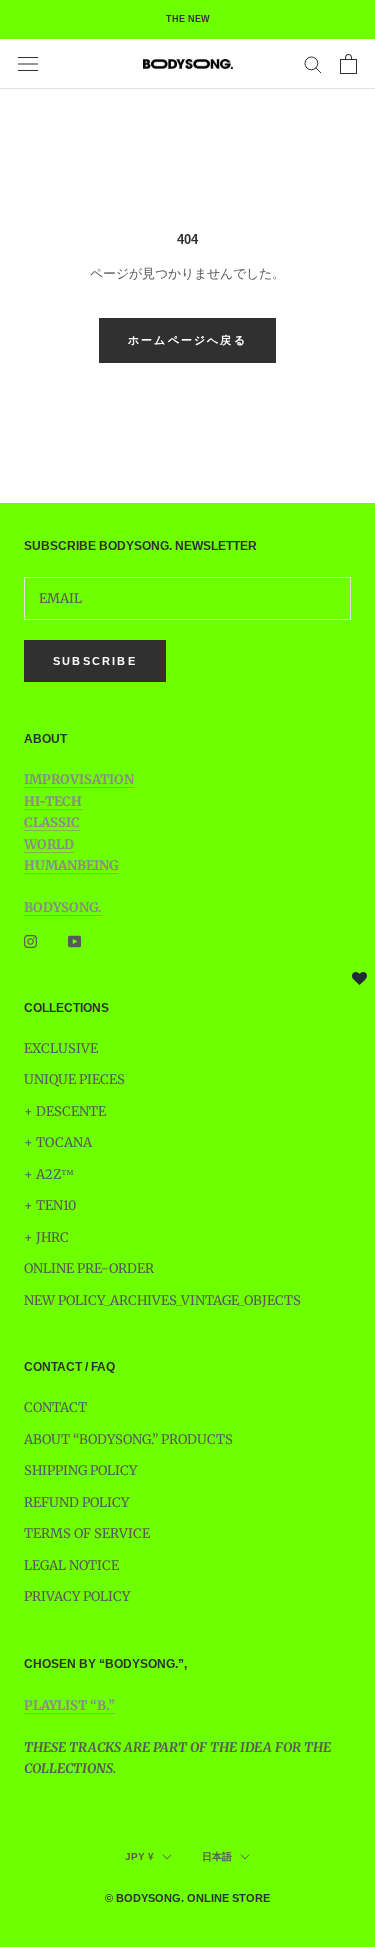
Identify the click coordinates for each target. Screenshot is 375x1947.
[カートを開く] (348, 64)
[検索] (313, 63)
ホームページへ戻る (187, 340)
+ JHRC (46, 1237)
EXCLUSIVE (61, 1048)
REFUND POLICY (76, 1502)
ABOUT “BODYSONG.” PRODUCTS (128, 1439)
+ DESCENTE (65, 1111)
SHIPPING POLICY (80, 1470)
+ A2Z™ (49, 1174)
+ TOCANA (58, 1142)
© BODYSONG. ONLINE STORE (187, 1898)
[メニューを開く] (28, 64)
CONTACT (55, 1407)
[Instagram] (30, 940)
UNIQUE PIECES (74, 1079)
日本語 (217, 1856)
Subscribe (95, 661)
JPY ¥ (139, 1856)
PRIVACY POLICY (77, 1596)
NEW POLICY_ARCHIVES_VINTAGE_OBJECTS (162, 1300)
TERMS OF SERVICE (87, 1533)
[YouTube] (74, 940)
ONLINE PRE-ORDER (89, 1268)
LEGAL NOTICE (71, 1565)
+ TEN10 (50, 1205)
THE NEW (188, 19)
